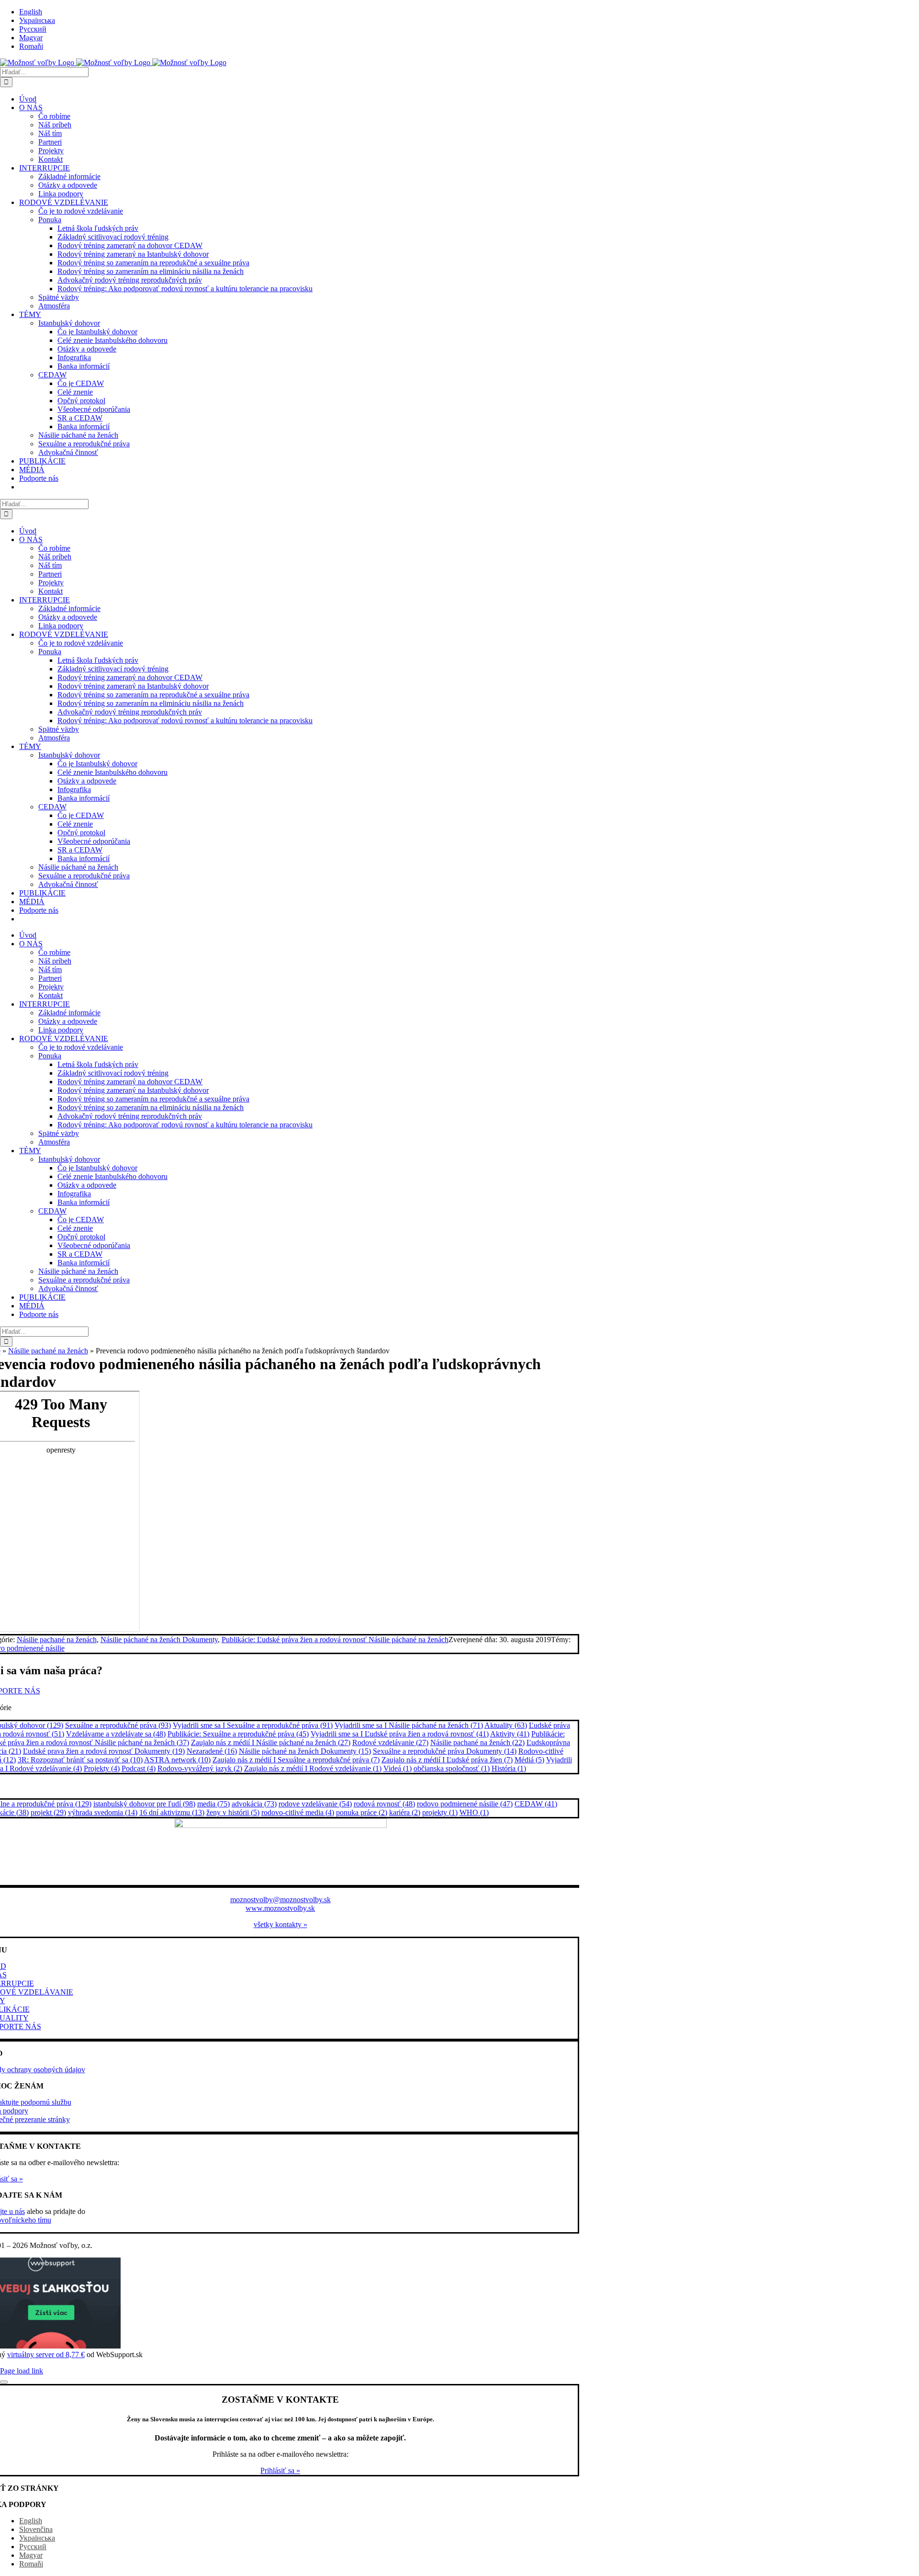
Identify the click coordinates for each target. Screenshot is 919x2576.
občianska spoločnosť (452, 1768)
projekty (440, 1812)
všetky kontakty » (280, 1924)
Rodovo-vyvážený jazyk (200, 1768)
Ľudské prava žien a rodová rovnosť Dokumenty (104, 1751)
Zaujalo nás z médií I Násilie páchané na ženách (271, 1742)
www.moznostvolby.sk (280, 1908)
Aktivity (510, 1734)
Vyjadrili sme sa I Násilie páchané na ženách (409, 1725)
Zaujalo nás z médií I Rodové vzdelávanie (313, 1768)
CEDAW (536, 1804)
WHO (474, 1812)
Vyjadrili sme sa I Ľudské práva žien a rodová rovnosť (400, 1734)
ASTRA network (177, 1760)
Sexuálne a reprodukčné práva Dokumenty (445, 1751)
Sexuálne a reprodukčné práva (118, 1725)
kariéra (405, 1812)
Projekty (102, 1768)
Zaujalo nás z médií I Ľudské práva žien (447, 1760)
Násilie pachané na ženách (48, 1351)
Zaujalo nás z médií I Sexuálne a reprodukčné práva (296, 1760)
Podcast (139, 1768)
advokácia (254, 1804)
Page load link (22, 2371)
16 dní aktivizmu (172, 1812)
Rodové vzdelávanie (390, 1742)
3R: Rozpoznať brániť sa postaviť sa (80, 1760)
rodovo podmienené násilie (465, 1804)
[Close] (4, 2382)
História (509, 1768)
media (213, 1804)
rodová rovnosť (384, 1804)
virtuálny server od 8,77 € (46, 2355)
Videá (398, 1768)
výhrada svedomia (103, 1812)
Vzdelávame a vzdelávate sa (116, 1734)
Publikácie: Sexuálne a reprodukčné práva (238, 1734)
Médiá (529, 1760)
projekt (48, 1812)
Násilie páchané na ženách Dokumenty (159, 1640)
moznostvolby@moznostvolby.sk (280, 1900)
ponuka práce (362, 1812)
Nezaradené (212, 1751)
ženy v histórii (233, 1812)
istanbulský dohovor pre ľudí (144, 1804)
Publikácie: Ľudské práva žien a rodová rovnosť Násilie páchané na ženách (335, 1640)
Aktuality (506, 1725)
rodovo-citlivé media (298, 1812)
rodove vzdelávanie (315, 1804)
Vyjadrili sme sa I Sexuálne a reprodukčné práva (253, 1725)
